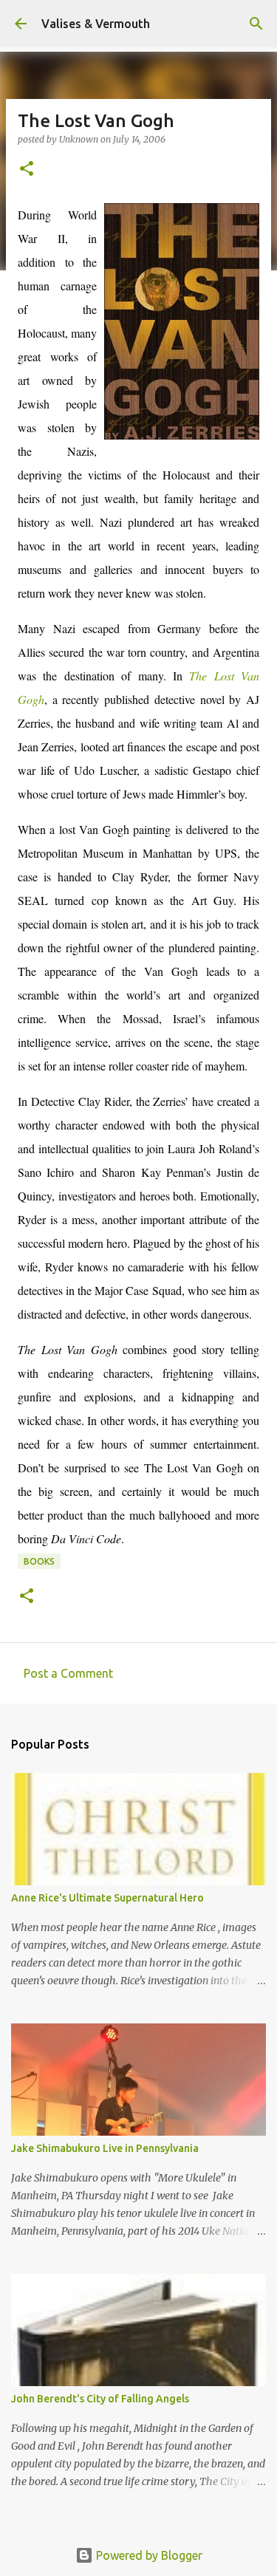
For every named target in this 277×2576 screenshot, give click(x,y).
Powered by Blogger (148, 2555)
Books (39, 1561)
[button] (27, 170)
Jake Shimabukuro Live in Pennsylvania (105, 2148)
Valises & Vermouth (96, 24)
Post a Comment (68, 1673)
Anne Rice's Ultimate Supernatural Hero (107, 1898)
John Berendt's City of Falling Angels (100, 2399)
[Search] (256, 24)
